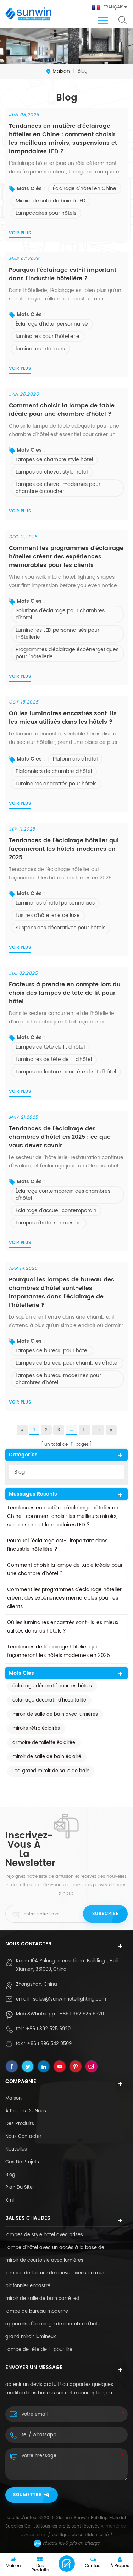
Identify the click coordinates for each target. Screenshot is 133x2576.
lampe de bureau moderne (37, 2311)
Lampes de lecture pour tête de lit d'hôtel (66, 1072)
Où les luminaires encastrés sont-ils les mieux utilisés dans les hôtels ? (63, 718)
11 (84, 1430)
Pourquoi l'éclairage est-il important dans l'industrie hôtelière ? (63, 274)
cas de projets (22, 2162)
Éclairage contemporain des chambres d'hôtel (63, 1195)
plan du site (19, 2188)
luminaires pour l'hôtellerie (48, 336)
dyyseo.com (34, 2535)
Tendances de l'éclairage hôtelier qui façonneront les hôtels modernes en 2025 (64, 849)
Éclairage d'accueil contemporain (56, 1210)
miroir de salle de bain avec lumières (55, 1714)
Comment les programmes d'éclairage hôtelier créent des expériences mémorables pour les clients (66, 557)
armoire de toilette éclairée (44, 1743)
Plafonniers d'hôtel (75, 759)
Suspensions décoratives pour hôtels (60, 928)
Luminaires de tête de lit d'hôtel (54, 1059)
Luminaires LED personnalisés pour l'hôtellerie (57, 634)
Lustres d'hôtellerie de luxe (48, 915)
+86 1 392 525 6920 (82, 2014)
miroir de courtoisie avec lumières (44, 2261)
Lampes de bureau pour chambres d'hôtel (67, 1363)
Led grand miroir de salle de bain (51, 1771)
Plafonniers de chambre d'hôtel (54, 771)
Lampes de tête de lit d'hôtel (50, 1047)
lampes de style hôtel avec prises (44, 2235)
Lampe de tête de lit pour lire (39, 2350)
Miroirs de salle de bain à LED (51, 201)
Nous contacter (23, 2137)
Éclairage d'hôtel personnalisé (52, 324)
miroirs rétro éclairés (36, 1729)
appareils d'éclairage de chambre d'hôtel (53, 2324)
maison (61, 71)
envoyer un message (67, 2564)
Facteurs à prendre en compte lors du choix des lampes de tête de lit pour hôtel (65, 993)
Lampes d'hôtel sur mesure (49, 1223)
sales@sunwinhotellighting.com (70, 1999)
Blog (20, 1472)
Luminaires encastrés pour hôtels (56, 784)
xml (10, 2200)
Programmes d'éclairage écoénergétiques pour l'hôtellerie (67, 653)
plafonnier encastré (28, 2286)
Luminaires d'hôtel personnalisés (55, 903)
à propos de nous (26, 2111)
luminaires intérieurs (40, 349)
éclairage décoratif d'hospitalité (49, 1700)
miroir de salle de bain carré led (42, 2299)
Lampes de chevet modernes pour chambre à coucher (58, 488)
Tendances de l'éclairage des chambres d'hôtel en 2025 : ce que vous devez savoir (60, 1137)
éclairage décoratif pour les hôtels (52, 1686)
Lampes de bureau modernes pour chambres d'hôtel (58, 1379)
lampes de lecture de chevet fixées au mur (55, 2273)
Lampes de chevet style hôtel (52, 472)
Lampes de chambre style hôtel (54, 460)
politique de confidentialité (80, 2535)
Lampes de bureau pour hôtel (52, 1351)
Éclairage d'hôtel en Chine (85, 188)
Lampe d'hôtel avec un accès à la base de (55, 2248)
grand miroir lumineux (31, 2337)
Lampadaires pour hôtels (46, 213)
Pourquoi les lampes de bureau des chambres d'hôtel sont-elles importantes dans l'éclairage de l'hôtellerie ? (62, 1292)
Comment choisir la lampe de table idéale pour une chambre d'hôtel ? (62, 410)
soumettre (27, 2495)
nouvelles (16, 2149)
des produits (20, 2124)
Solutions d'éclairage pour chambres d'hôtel (60, 614)
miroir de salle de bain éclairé (47, 1757)
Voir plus (20, 233)
